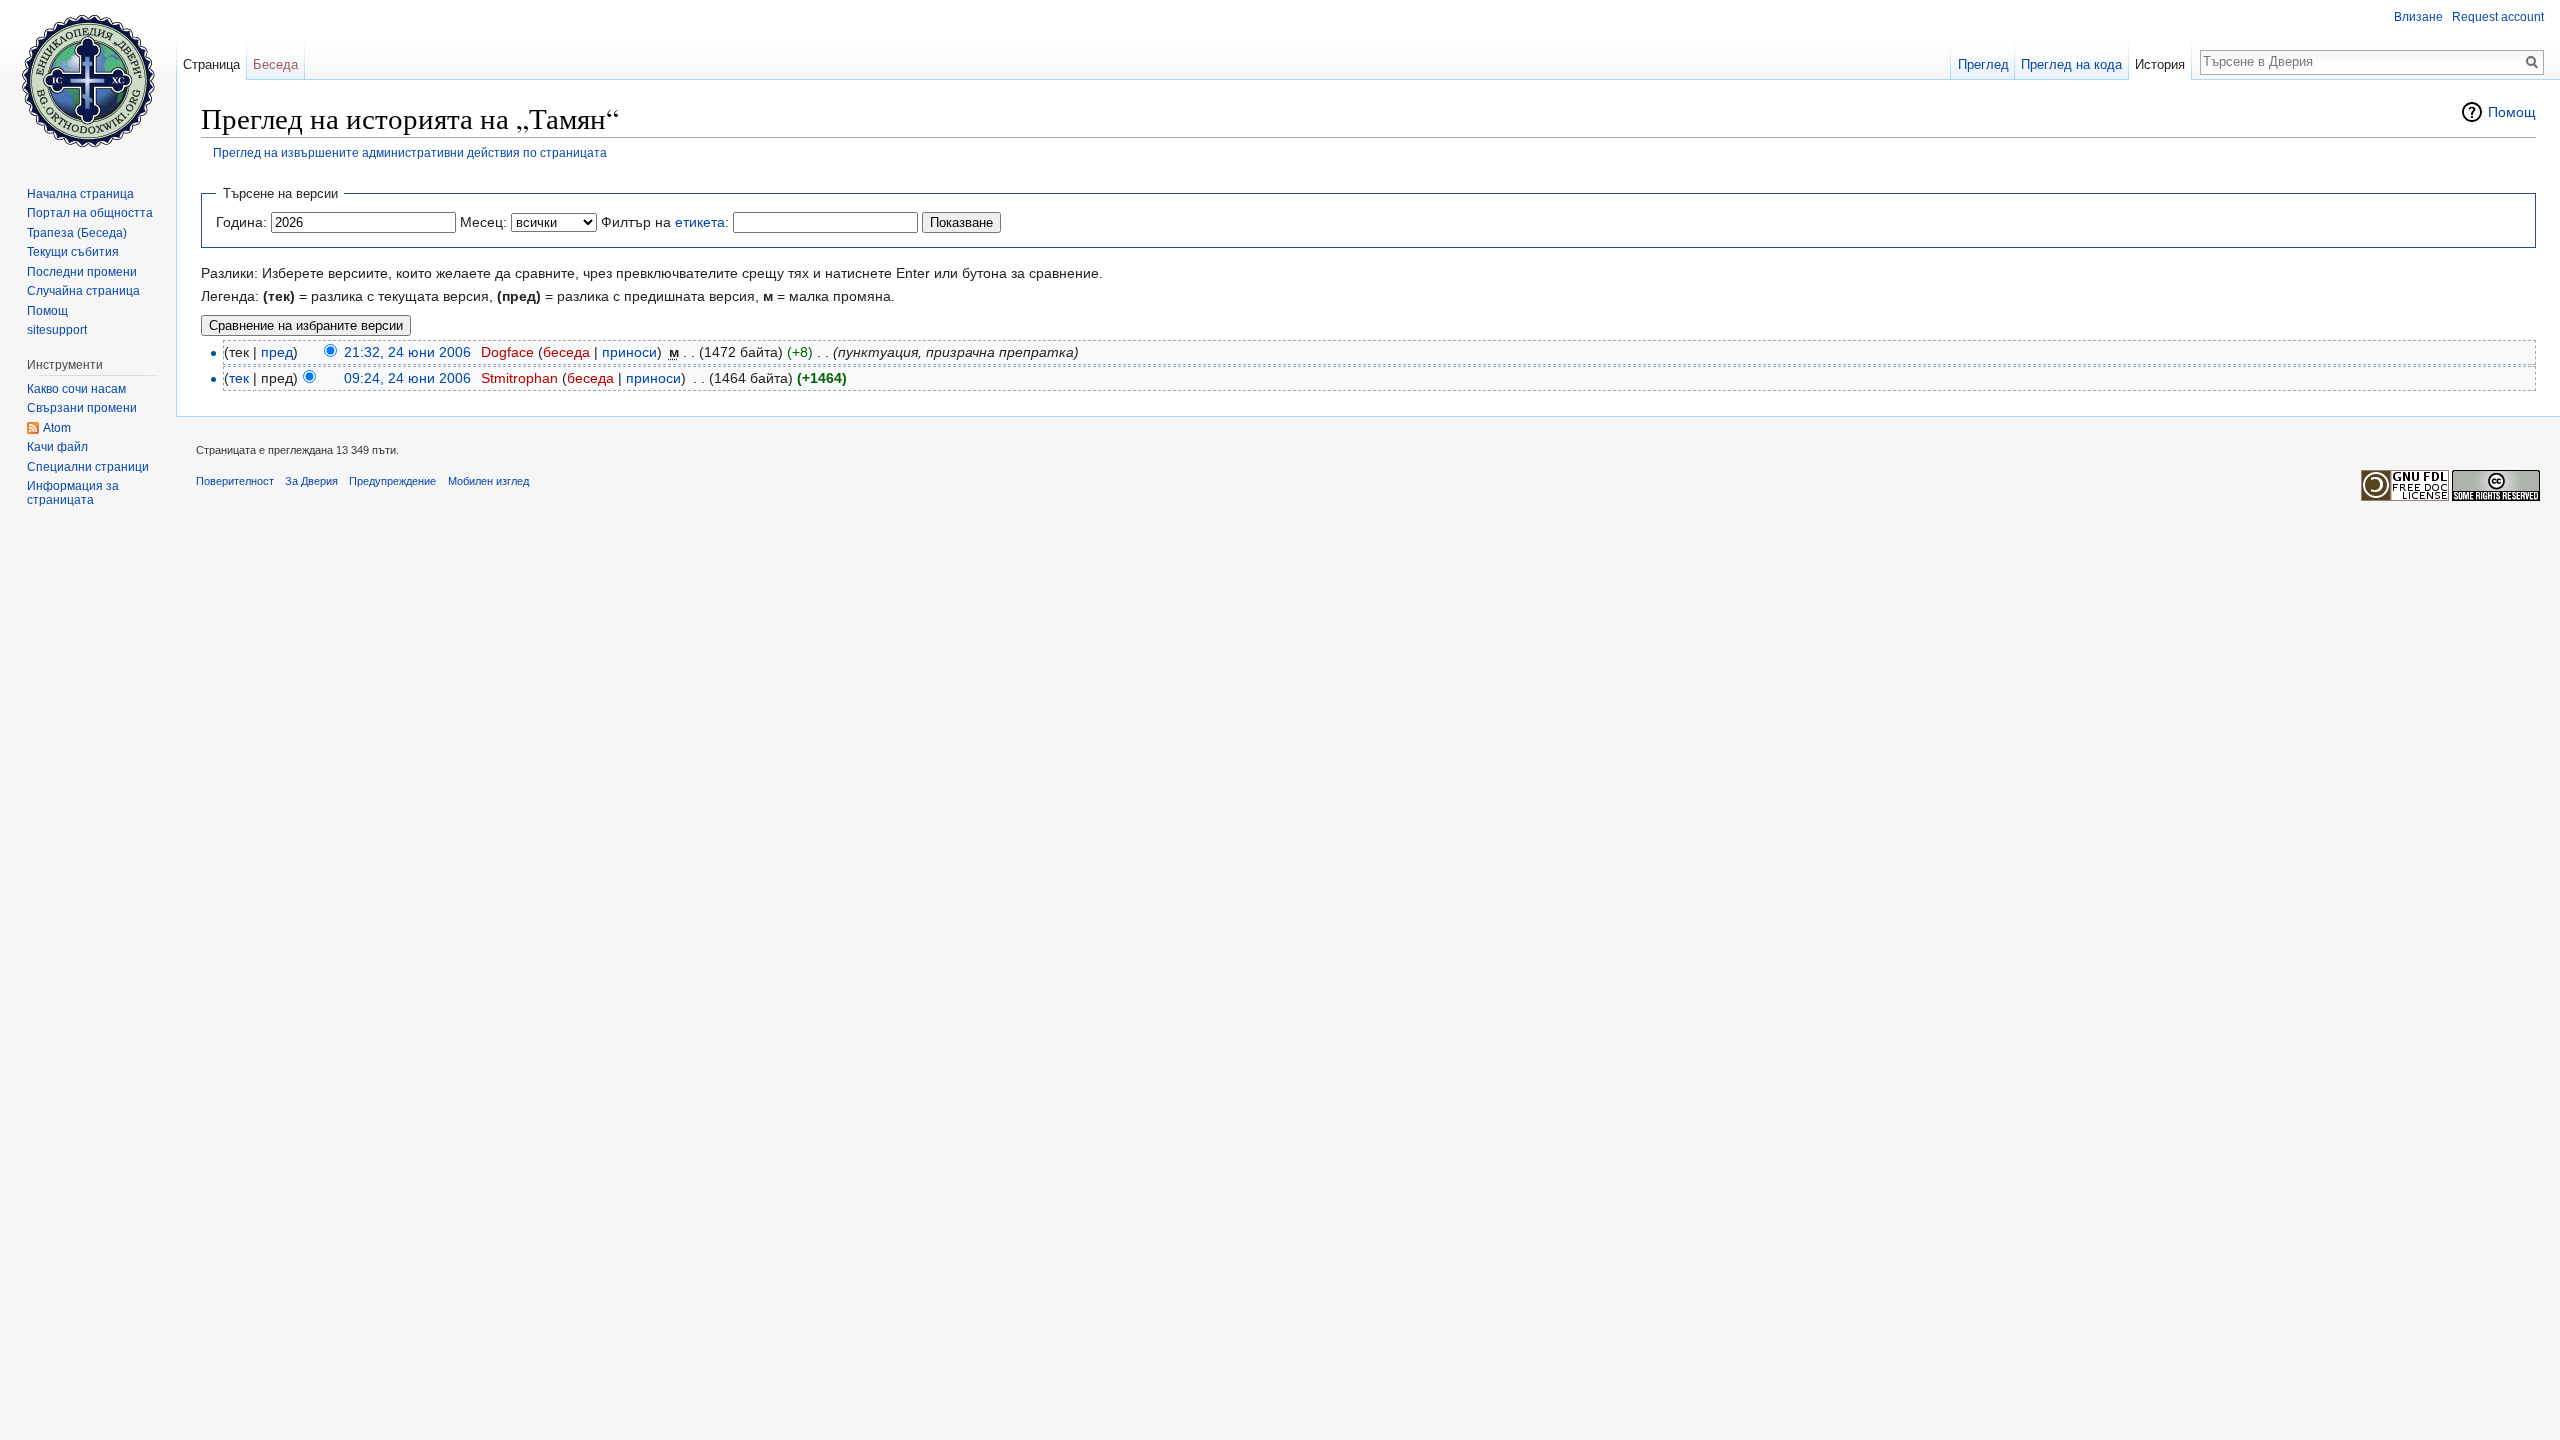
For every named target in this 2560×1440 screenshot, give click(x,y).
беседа (566, 352)
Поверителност (235, 481)
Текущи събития (73, 252)
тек (239, 378)
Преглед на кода (2071, 64)
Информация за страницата (73, 493)
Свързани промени (82, 408)
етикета (700, 222)
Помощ (2512, 112)
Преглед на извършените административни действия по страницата (410, 152)
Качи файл (57, 447)
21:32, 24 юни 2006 (407, 352)
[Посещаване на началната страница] (88, 80)
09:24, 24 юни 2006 (407, 378)
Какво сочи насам (76, 389)
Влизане (2418, 17)
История (2160, 64)
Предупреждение (392, 481)
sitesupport (57, 330)
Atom (57, 428)
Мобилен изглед (488, 481)
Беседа (275, 64)
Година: (241, 222)
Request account (2498, 17)
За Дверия (311, 481)
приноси (629, 352)
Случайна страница (83, 291)
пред (277, 352)
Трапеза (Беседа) (77, 233)
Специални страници (88, 467)
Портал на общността (90, 213)
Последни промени (82, 272)
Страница (211, 64)
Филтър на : (665, 222)
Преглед (1983, 64)
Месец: (483, 222)
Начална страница (80, 194)
